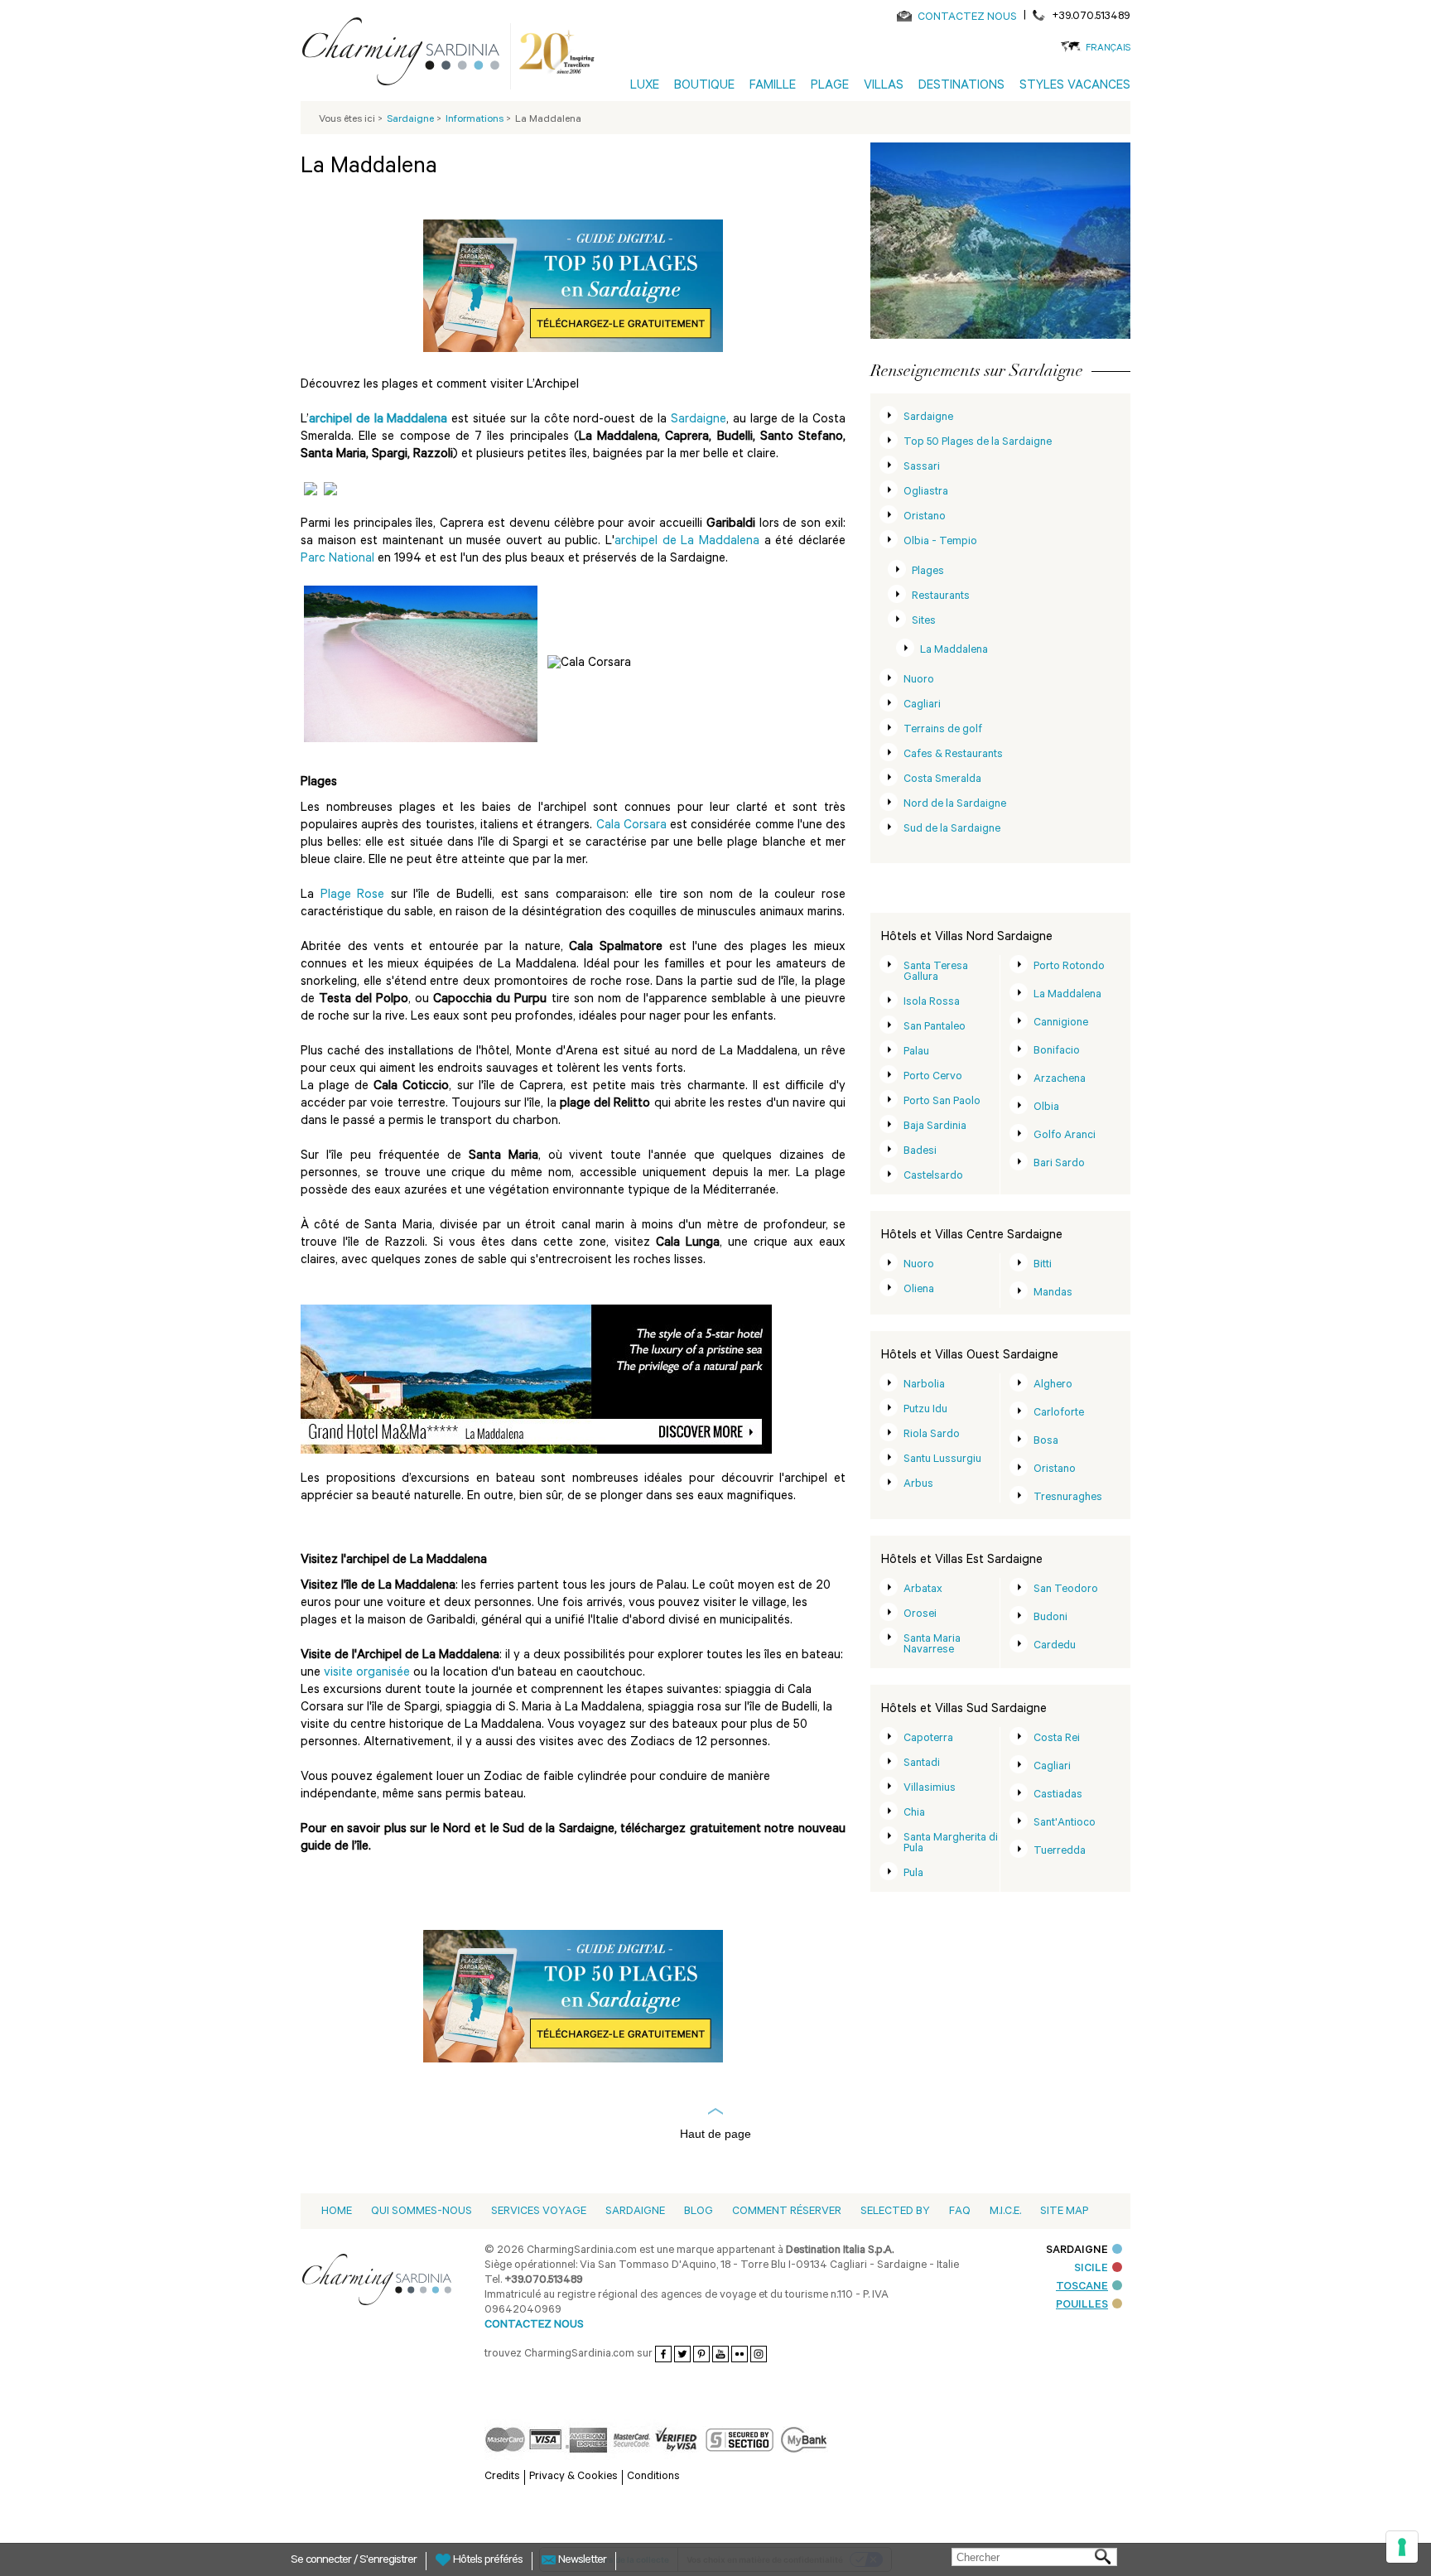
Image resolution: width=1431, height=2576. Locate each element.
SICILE (1091, 2269)
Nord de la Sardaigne (955, 805)
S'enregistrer (388, 2561)
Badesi (920, 1152)
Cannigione (1061, 1023)
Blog (699, 2212)
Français (1108, 49)
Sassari (922, 468)
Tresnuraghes (1068, 1498)
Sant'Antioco (1065, 1823)
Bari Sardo (1059, 1164)
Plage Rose (353, 896)
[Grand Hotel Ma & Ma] (536, 1380)
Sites (924, 622)
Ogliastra (926, 492)
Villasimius (930, 1789)
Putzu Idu (925, 1410)
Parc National (339, 560)
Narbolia (924, 1385)
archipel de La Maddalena (687, 542)
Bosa (1046, 1442)
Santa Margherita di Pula (951, 1844)
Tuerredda (1060, 1852)
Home (337, 2212)
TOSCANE (1082, 2287)
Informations (476, 120)
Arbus (918, 1485)
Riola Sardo (932, 1435)
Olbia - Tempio (940, 542)
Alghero (1053, 1385)
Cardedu (1055, 1646)
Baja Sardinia (935, 1127)
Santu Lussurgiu (942, 1460)
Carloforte (1059, 1413)
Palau (916, 1052)
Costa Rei (1057, 1739)
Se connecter (322, 2561)
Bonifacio (1057, 1052)
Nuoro (919, 680)
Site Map (1064, 2212)
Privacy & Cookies (573, 2477)
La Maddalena (954, 651)
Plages (928, 572)
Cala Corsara (631, 826)
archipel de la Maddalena (378, 420)
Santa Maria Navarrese (932, 1645)
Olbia (1046, 1108)
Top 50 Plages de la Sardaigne (978, 443)
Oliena (919, 1290)
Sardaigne (699, 420)
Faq (960, 2212)
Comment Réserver (787, 2212)
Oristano (925, 517)
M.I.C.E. (1005, 2212)
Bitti (1043, 1265)
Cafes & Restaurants (953, 755)
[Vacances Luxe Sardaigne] (407, 55)
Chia (914, 1814)
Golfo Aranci (1065, 1136)
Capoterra (928, 1739)
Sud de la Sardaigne (952, 830)
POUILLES (1082, 2306)
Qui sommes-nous (422, 2212)
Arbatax (923, 1590)
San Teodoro (1066, 1590)
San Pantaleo (935, 1028)
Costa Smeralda (942, 780)
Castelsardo (933, 1177)
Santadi (922, 1764)
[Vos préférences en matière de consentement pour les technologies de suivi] (1402, 2547)
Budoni (1050, 1618)
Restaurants (941, 597)
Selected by (895, 2212)
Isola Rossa (932, 1003)
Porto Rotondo (1069, 967)
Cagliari (922, 705)
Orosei (920, 1615)
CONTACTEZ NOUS (967, 18)
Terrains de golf (943, 730)
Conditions (653, 2477)
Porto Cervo (933, 1077)
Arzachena (1060, 1080)
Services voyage (539, 2212)
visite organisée (369, 1674)
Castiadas (1058, 1795)
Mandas (1053, 1293)
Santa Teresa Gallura (936, 972)
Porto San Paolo (942, 1102)
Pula (913, 1874)
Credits (502, 2477)
